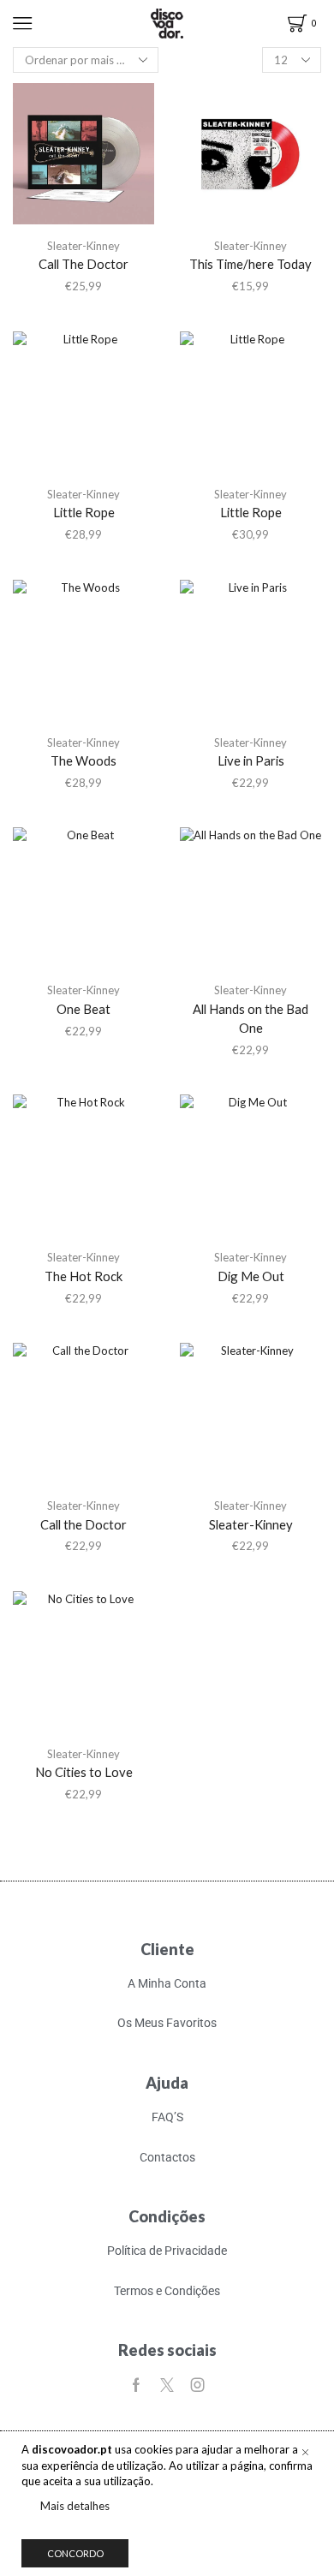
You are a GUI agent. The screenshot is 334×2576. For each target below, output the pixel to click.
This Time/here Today (250, 264)
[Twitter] (167, 2385)
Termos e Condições (167, 2291)
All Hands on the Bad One (250, 1018)
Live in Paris (251, 760)
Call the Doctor (83, 1524)
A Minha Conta (167, 1983)
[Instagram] (198, 2385)
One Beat (83, 1009)
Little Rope (84, 512)
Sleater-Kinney (83, 246)
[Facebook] (136, 2385)
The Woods (83, 760)
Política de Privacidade (167, 2251)
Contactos (167, 2157)
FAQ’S (167, 2117)
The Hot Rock (83, 1276)
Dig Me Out (251, 1276)
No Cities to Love (84, 1772)
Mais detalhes (75, 2506)
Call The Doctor (83, 264)
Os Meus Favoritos (167, 2023)
